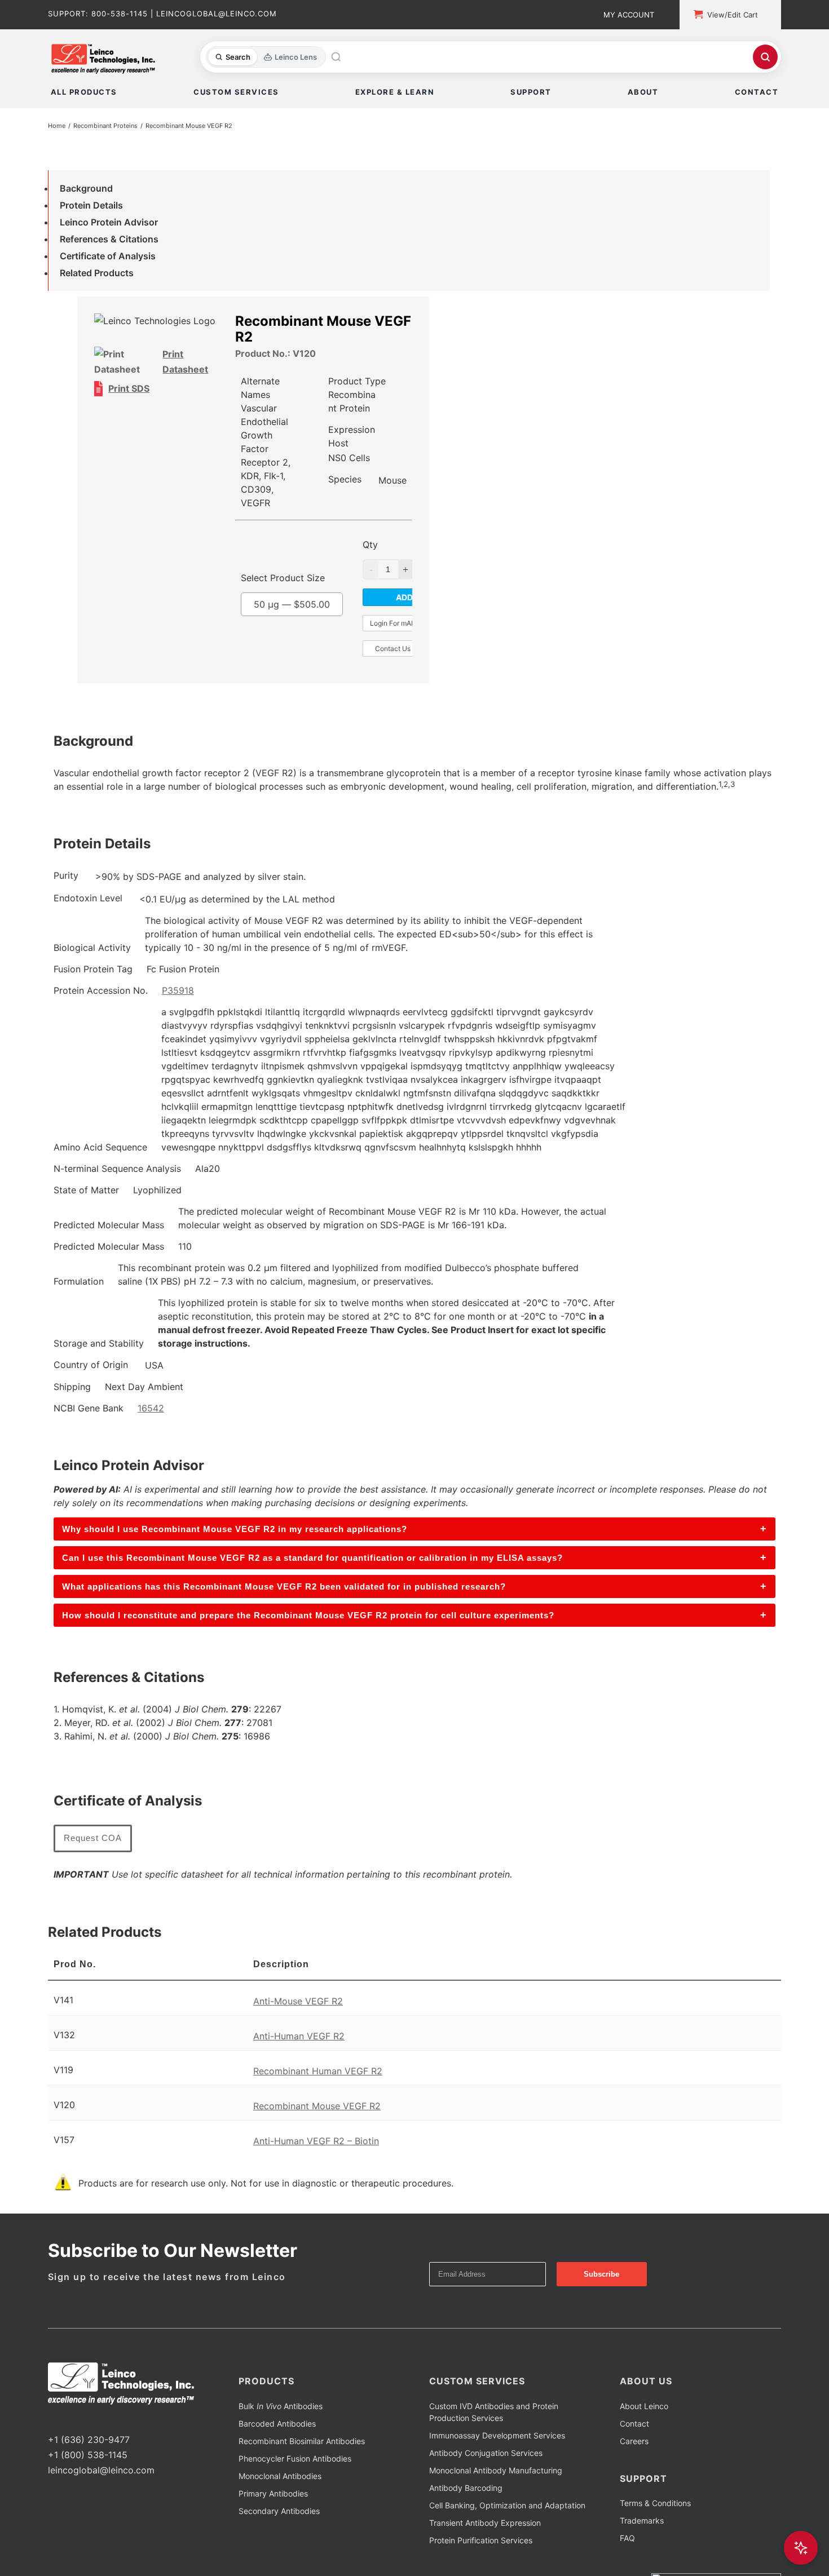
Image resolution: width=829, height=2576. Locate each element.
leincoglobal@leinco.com (101, 2470)
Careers (634, 2441)
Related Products (97, 273)
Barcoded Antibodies (277, 2424)
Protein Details (91, 205)
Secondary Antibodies (279, 2511)
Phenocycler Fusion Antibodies (295, 2458)
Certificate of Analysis (108, 256)
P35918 (178, 990)
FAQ (627, 2538)
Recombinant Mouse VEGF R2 (317, 2106)
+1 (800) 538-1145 (88, 2455)
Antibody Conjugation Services (486, 2453)
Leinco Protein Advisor (109, 222)
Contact (634, 2424)
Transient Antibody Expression (485, 2523)
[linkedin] (87, 2419)
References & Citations (109, 239)
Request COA (93, 1838)
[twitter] (69, 2419)
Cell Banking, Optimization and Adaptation (507, 2505)
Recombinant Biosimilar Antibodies (302, 2441)
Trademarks (642, 2520)
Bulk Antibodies (281, 2406)
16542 (151, 1408)
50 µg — (292, 604)
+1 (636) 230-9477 (89, 2440)
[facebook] (51, 2419)
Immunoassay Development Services (497, 2435)
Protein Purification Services (481, 2540)
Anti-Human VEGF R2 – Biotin (316, 2141)
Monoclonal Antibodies (280, 2476)
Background (86, 188)
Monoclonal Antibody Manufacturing (496, 2470)
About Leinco (644, 2406)
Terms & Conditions (655, 2503)
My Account (629, 15)
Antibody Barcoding (466, 2488)
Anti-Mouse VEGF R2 (298, 2001)
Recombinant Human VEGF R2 (318, 2071)
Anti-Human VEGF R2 (299, 2036)
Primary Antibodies (273, 2493)
